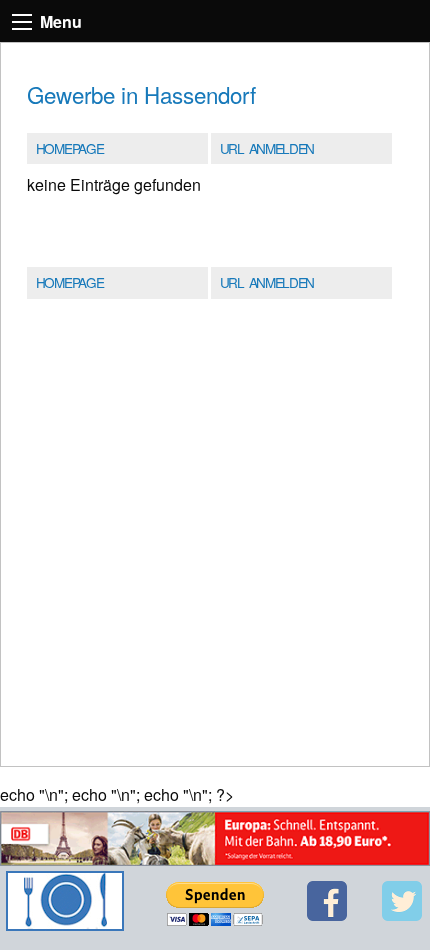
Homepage (69, 148)
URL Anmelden (267, 148)
